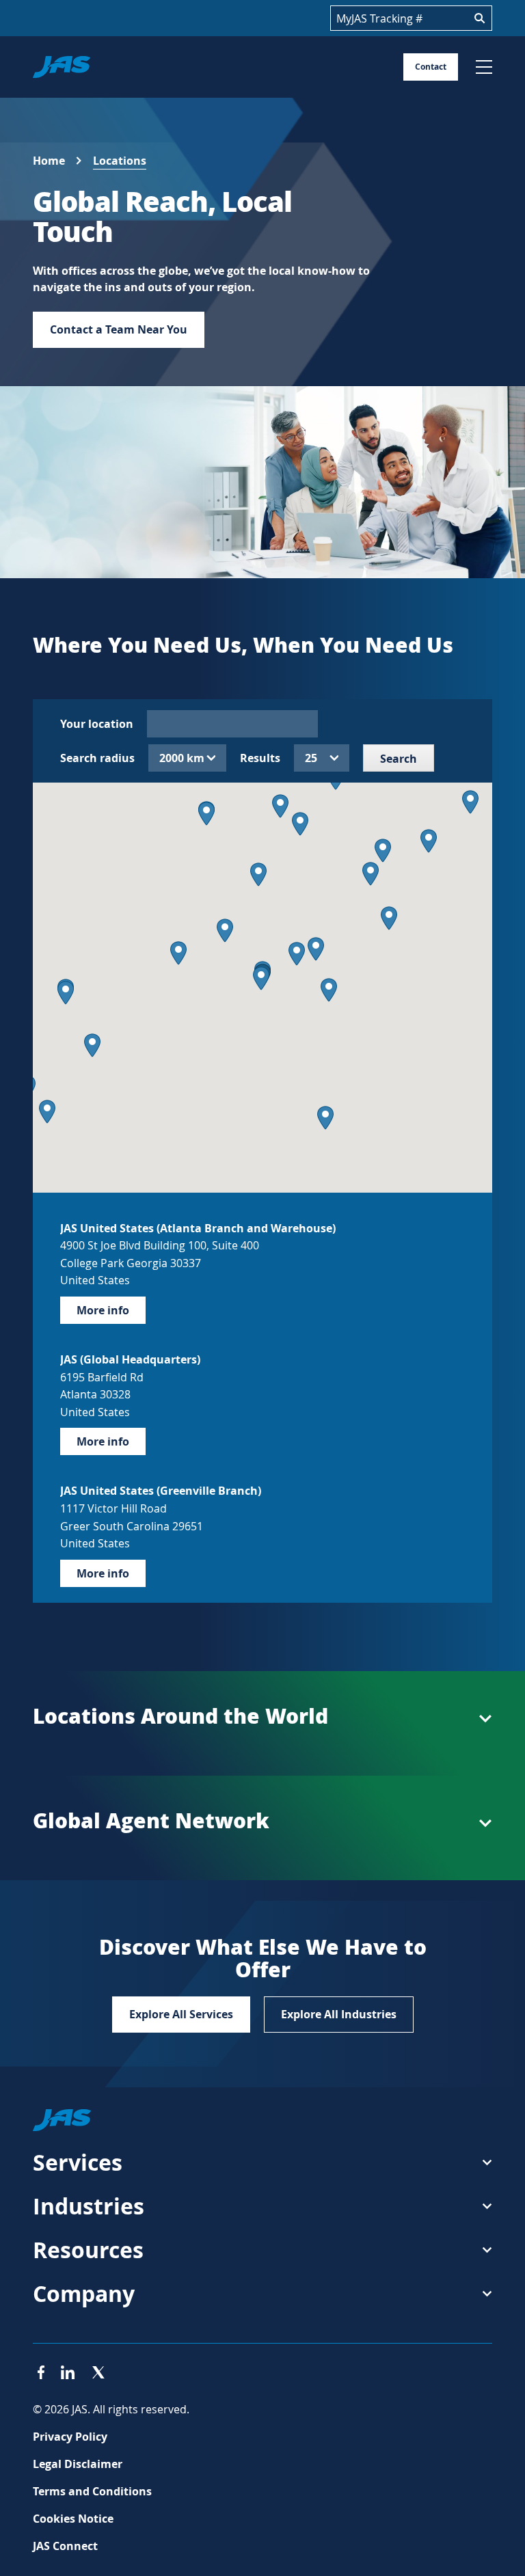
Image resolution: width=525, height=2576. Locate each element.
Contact (431, 67)
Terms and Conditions (92, 2491)
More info (103, 1310)
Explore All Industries (339, 2014)
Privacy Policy (70, 2437)
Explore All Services (181, 2014)
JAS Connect (65, 2546)
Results (260, 758)
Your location (97, 724)
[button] (261, 978)
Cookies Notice (73, 2519)
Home (49, 161)
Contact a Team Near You (119, 329)
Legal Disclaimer (78, 2464)
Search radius (97, 758)
